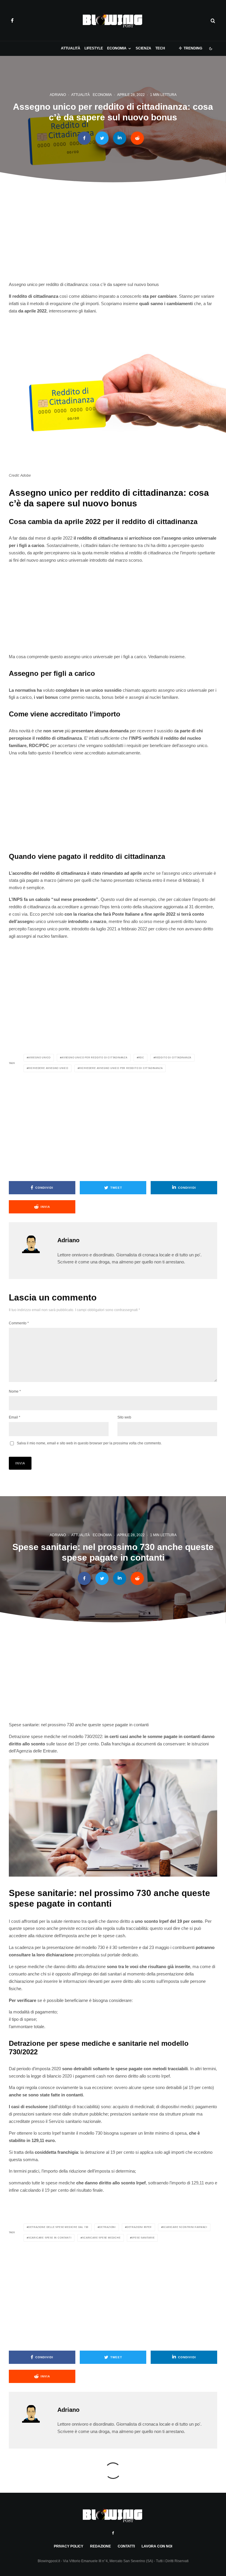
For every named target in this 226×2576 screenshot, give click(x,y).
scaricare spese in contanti (50, 2238)
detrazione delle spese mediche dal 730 (58, 2227)
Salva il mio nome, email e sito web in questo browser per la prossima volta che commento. (89, 1443)
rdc (141, 1058)
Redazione (100, 2546)
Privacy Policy (69, 2546)
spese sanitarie (143, 2238)
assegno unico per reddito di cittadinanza (94, 1058)
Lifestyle (94, 48)
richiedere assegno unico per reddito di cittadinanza (121, 1068)
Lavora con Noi (157, 2546)
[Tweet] (102, 138)
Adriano (58, 95)
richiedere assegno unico (48, 1068)
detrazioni (107, 2227)
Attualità (71, 48)
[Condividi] (84, 138)
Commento (19, 1323)
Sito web (124, 1417)
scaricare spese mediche (101, 2238)
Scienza (143, 48)
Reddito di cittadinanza (173, 1058)
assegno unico (39, 1058)
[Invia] (137, 138)
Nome (15, 1391)
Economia (117, 48)
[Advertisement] (113, 235)
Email (15, 1417)
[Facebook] (12, 21)
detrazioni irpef (139, 2227)
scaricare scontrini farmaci (185, 2227)
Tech (160, 48)
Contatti (126, 2546)
